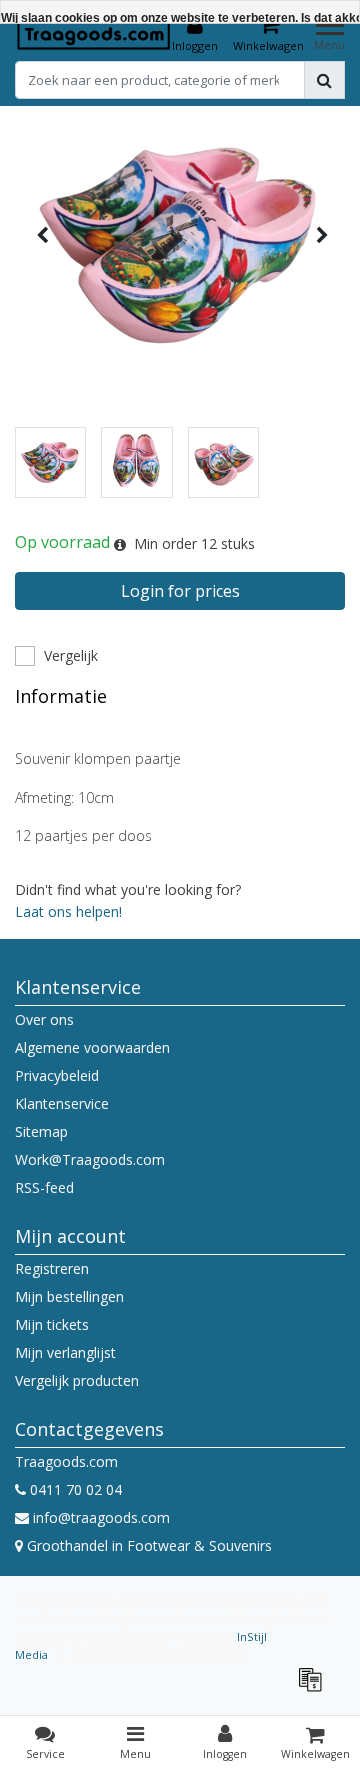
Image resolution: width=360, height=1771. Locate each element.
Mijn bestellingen (69, 1296)
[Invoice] (315, 1688)
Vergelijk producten (77, 1380)
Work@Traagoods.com (90, 1159)
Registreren (52, 1268)
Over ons (44, 1019)
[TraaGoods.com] (94, 34)
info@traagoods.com (101, 1517)
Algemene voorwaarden (92, 1047)
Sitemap (41, 1131)
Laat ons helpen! (68, 911)
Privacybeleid (57, 1075)
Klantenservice (62, 1103)
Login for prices (180, 591)
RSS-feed (44, 1187)
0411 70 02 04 (74, 1489)
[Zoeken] (324, 80)
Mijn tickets (52, 1324)
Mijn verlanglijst (65, 1352)
